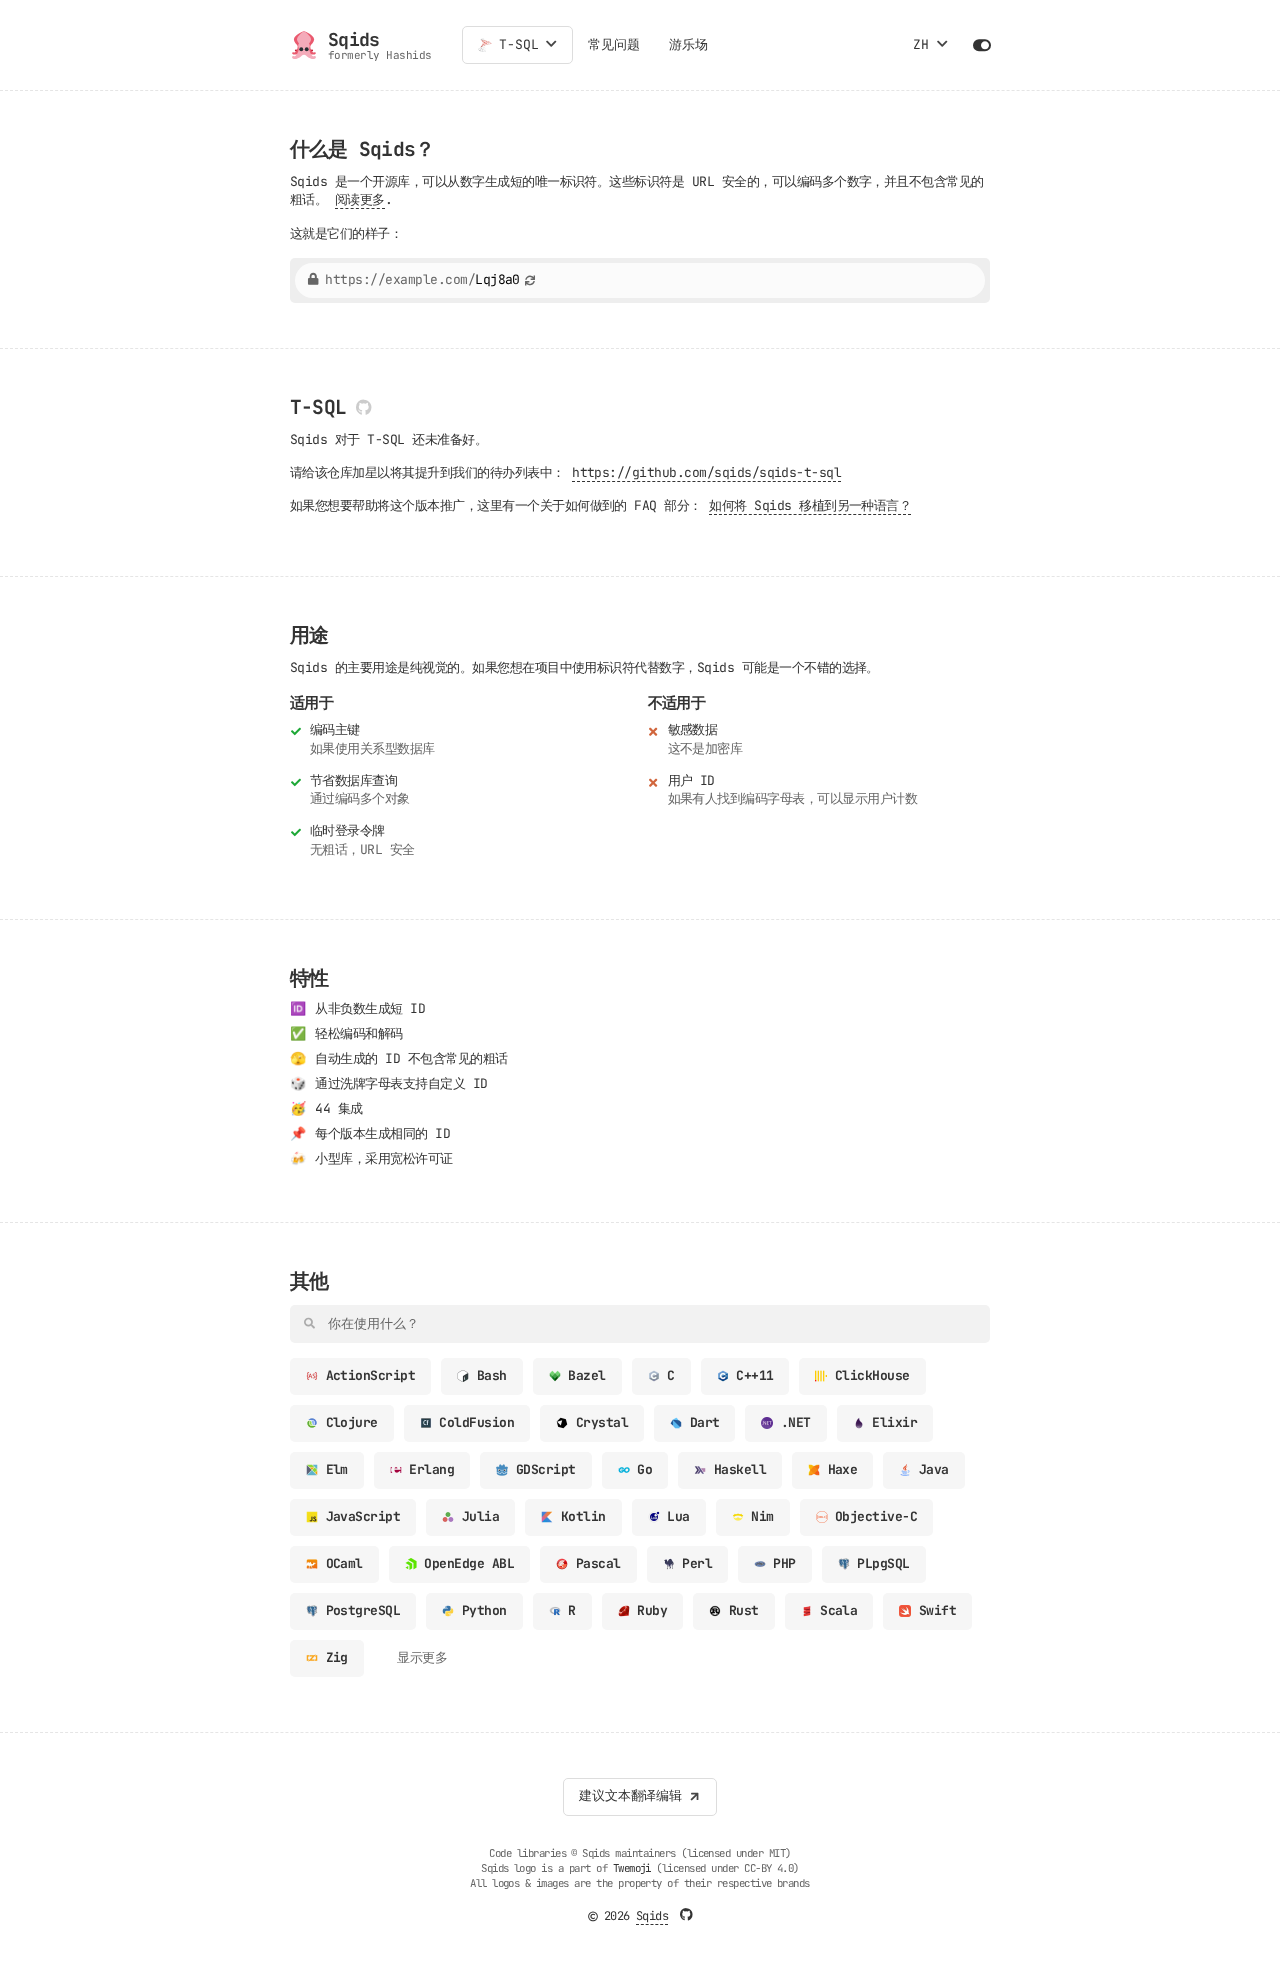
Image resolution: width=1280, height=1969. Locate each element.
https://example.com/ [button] (422, 280)
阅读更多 (360, 199)
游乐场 (688, 44)
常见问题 (613, 44)
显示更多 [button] (422, 1657)
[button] (551, 45)
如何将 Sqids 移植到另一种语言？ (810, 505)
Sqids (652, 1916)
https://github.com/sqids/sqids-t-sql (706, 472)
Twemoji (632, 1868)
